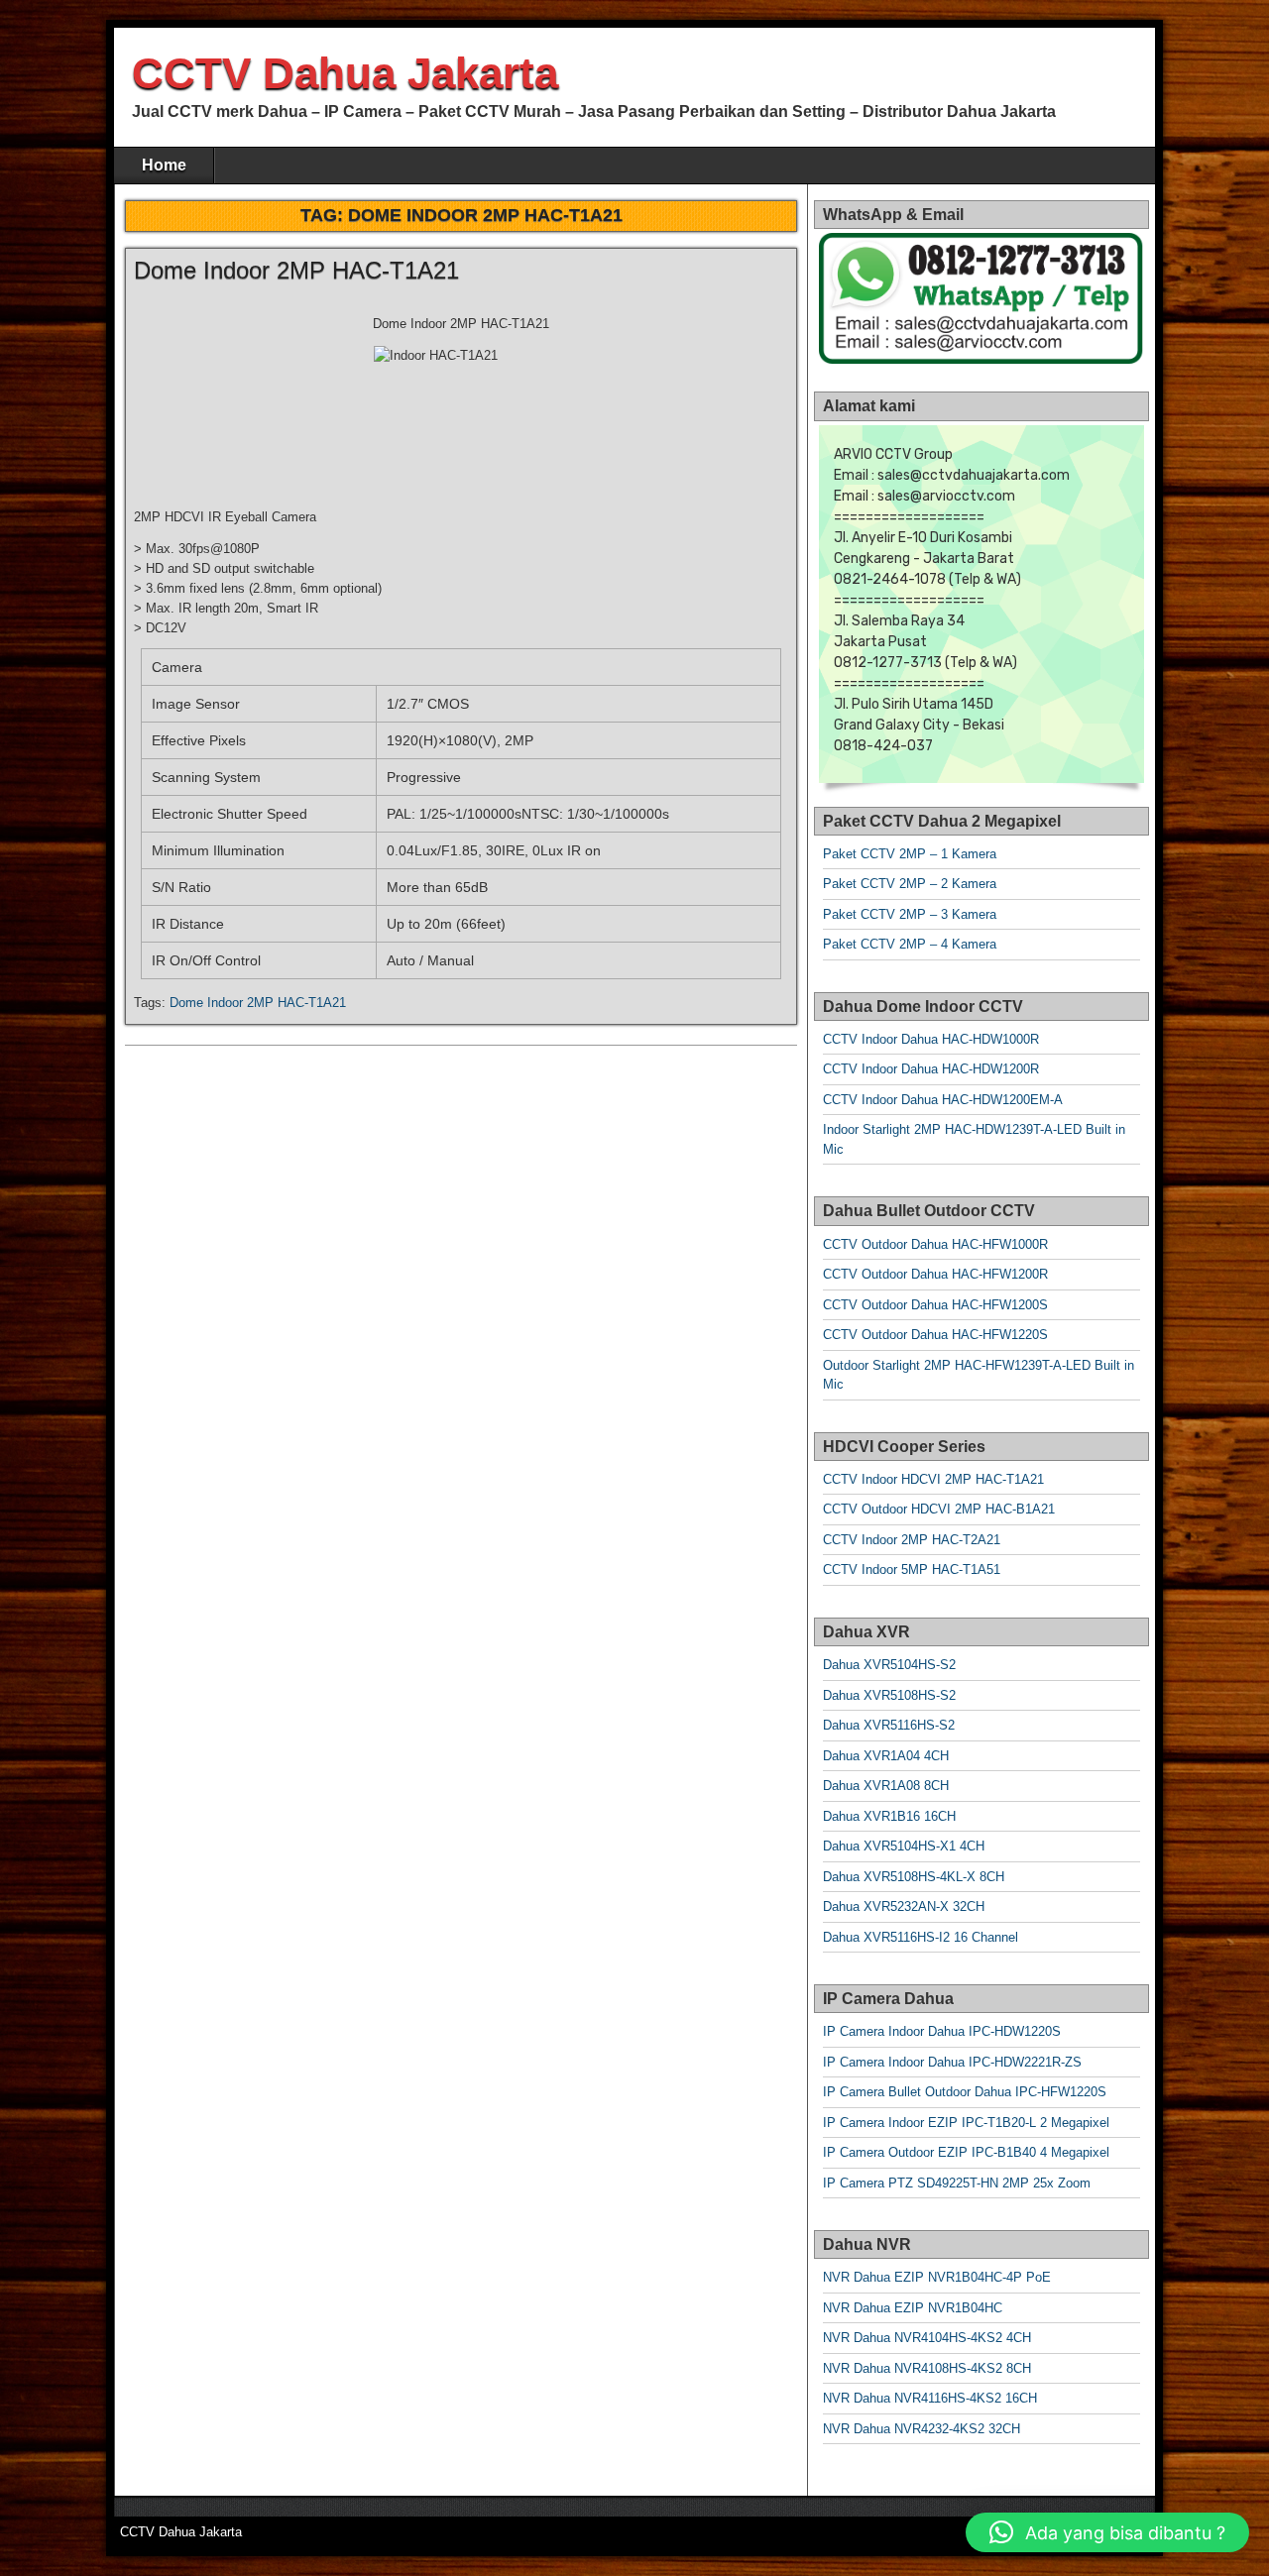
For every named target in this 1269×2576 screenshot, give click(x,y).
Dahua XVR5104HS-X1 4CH (904, 1846)
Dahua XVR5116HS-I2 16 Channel (921, 1937)
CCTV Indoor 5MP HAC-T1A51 (912, 1569)
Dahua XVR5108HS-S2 (889, 1695)
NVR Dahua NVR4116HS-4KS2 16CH (930, 2398)
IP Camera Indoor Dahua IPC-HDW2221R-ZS (952, 2062)
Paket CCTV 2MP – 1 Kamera (910, 854)
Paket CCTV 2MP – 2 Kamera (910, 884)
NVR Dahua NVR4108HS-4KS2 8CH (927, 2368)
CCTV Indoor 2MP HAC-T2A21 (912, 1540)
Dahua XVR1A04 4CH (886, 1756)
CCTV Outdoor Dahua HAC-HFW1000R (935, 1244)
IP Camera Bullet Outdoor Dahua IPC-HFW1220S (965, 2092)
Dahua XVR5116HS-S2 (889, 1725)
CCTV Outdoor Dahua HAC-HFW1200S (935, 1305)
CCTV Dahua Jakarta (345, 73)
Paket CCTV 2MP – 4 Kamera (910, 944)
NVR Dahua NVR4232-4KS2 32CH (922, 2429)
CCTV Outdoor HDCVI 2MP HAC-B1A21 (939, 1509)
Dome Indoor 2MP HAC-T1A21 (296, 270)
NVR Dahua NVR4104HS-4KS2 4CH (927, 2338)
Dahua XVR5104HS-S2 (889, 1665)
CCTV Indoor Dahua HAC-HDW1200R (931, 1069)
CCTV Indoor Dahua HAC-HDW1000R (931, 1039)
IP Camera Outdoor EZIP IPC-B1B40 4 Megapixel (966, 2152)
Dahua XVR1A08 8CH (886, 1786)
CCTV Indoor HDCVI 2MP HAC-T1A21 (933, 1479)
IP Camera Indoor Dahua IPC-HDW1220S (942, 2031)
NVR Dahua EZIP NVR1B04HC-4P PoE (937, 2277)
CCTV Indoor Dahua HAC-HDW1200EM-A (943, 1100)
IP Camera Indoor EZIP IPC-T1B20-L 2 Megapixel (966, 2123)
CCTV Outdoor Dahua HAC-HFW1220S (935, 1335)
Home (164, 165)
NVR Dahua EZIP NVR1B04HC (913, 2308)
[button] (1107, 2532)
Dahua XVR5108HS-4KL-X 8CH (914, 1877)
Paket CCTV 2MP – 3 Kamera (910, 914)
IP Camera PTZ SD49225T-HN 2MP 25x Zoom (957, 2183)
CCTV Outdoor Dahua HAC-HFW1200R (935, 1274)
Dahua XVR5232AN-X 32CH (904, 1906)
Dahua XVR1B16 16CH (889, 1816)
